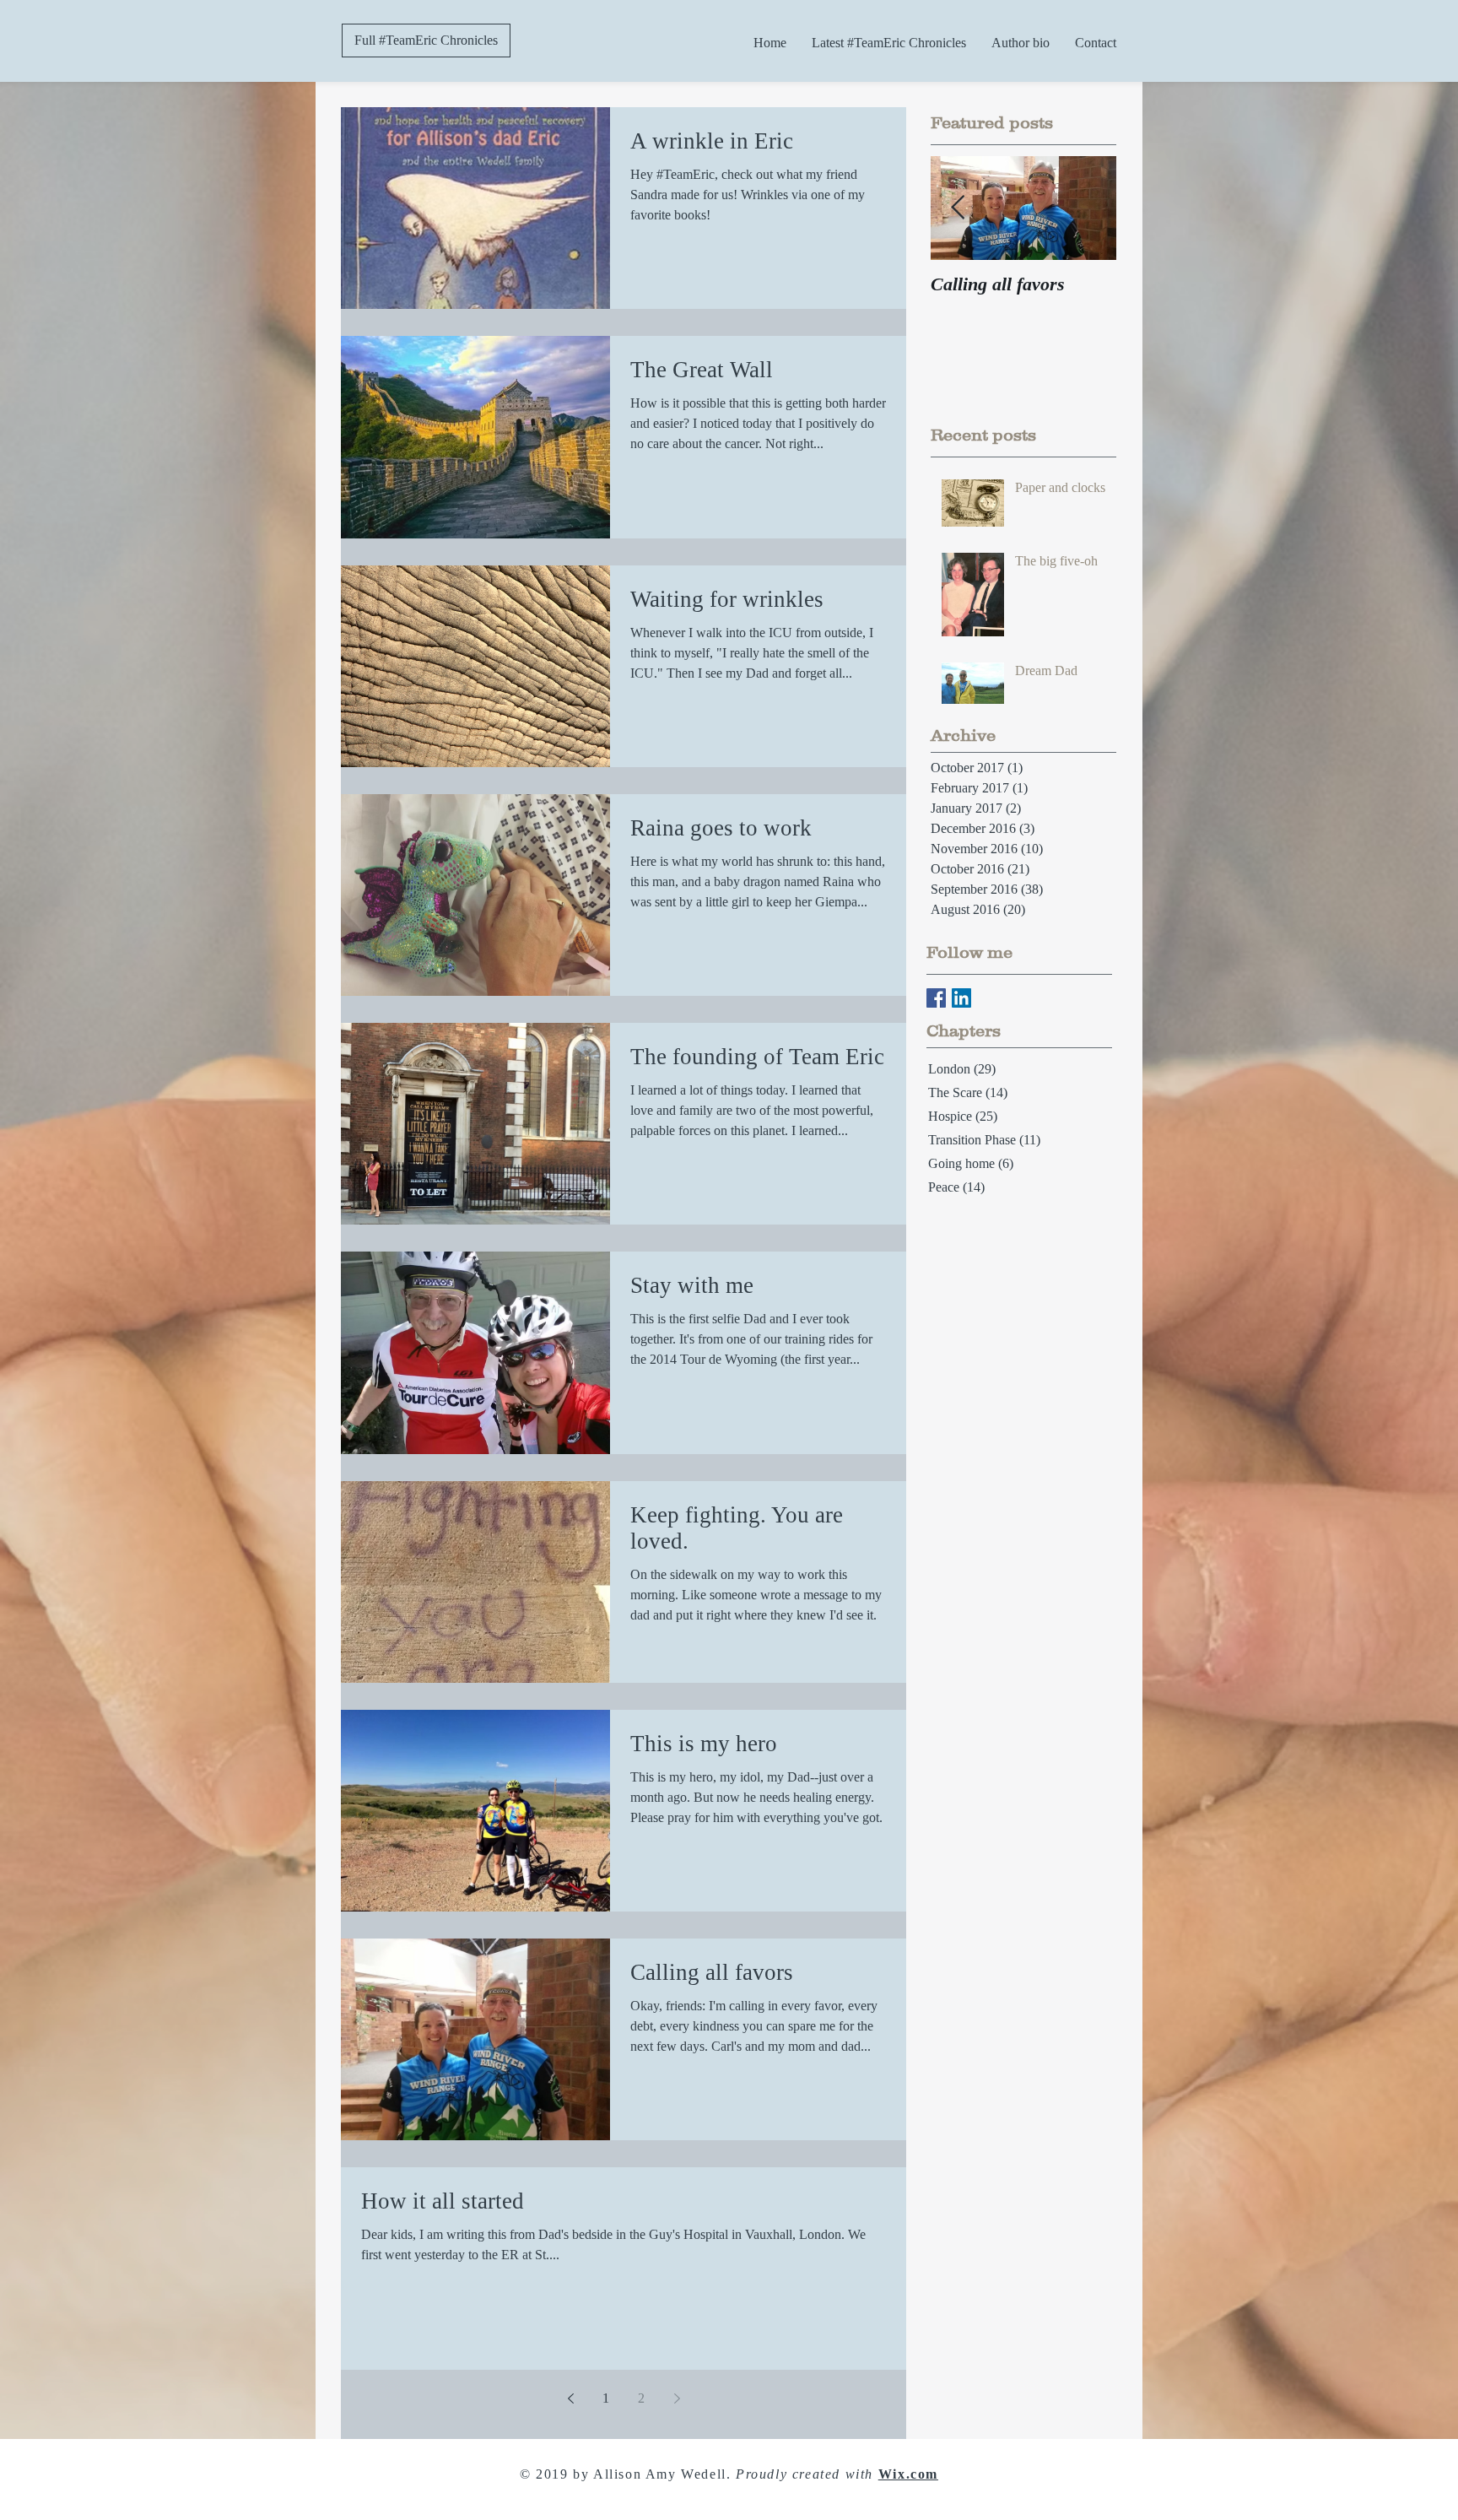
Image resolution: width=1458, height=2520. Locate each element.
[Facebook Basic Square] (936, 998)
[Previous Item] (958, 208)
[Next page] (677, 2398)
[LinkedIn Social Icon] (961, 998)
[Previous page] (570, 2398)
